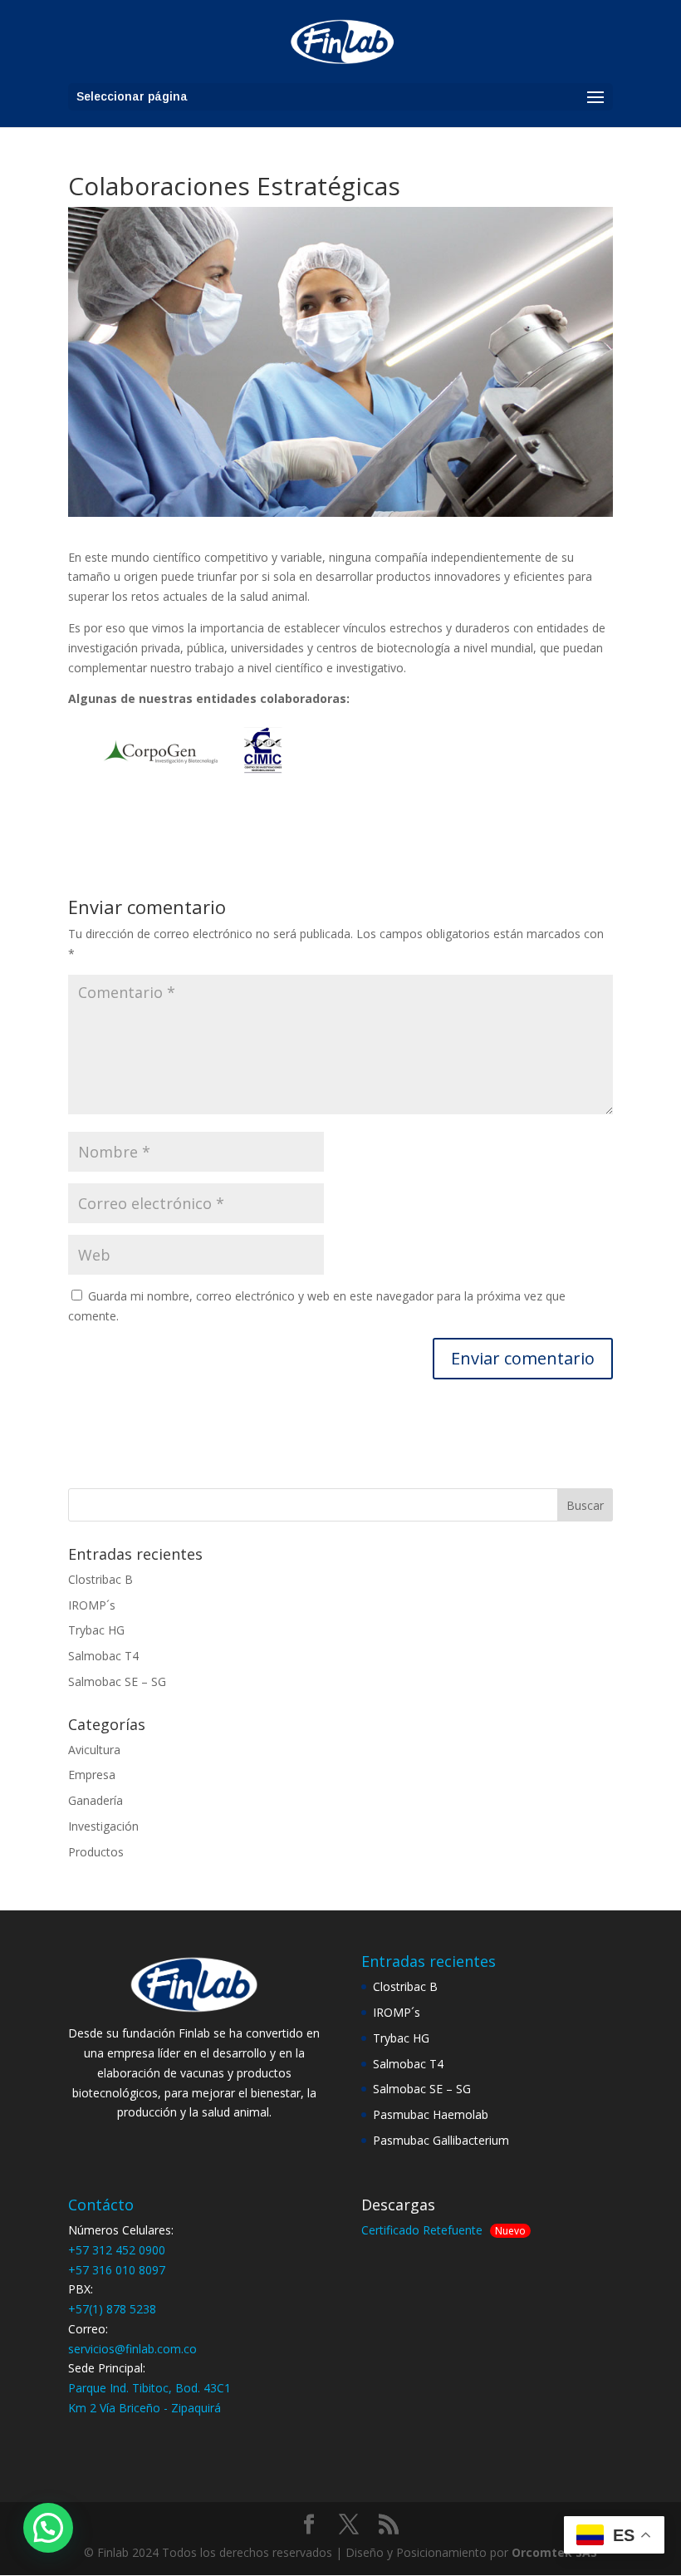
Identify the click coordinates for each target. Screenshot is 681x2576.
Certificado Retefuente (422, 2230)
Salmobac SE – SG (117, 1681)
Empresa (92, 1775)
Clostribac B (100, 1579)
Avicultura (94, 1750)
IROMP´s (92, 1605)
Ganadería (96, 1800)
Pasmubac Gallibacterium (441, 2140)
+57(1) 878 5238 (112, 2309)
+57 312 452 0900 (117, 2250)
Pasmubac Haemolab (431, 2114)
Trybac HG (96, 1630)
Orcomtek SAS (554, 2552)
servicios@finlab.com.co (132, 2349)
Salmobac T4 (103, 1656)
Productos (96, 1852)
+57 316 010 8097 (117, 2270)
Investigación (103, 1826)
